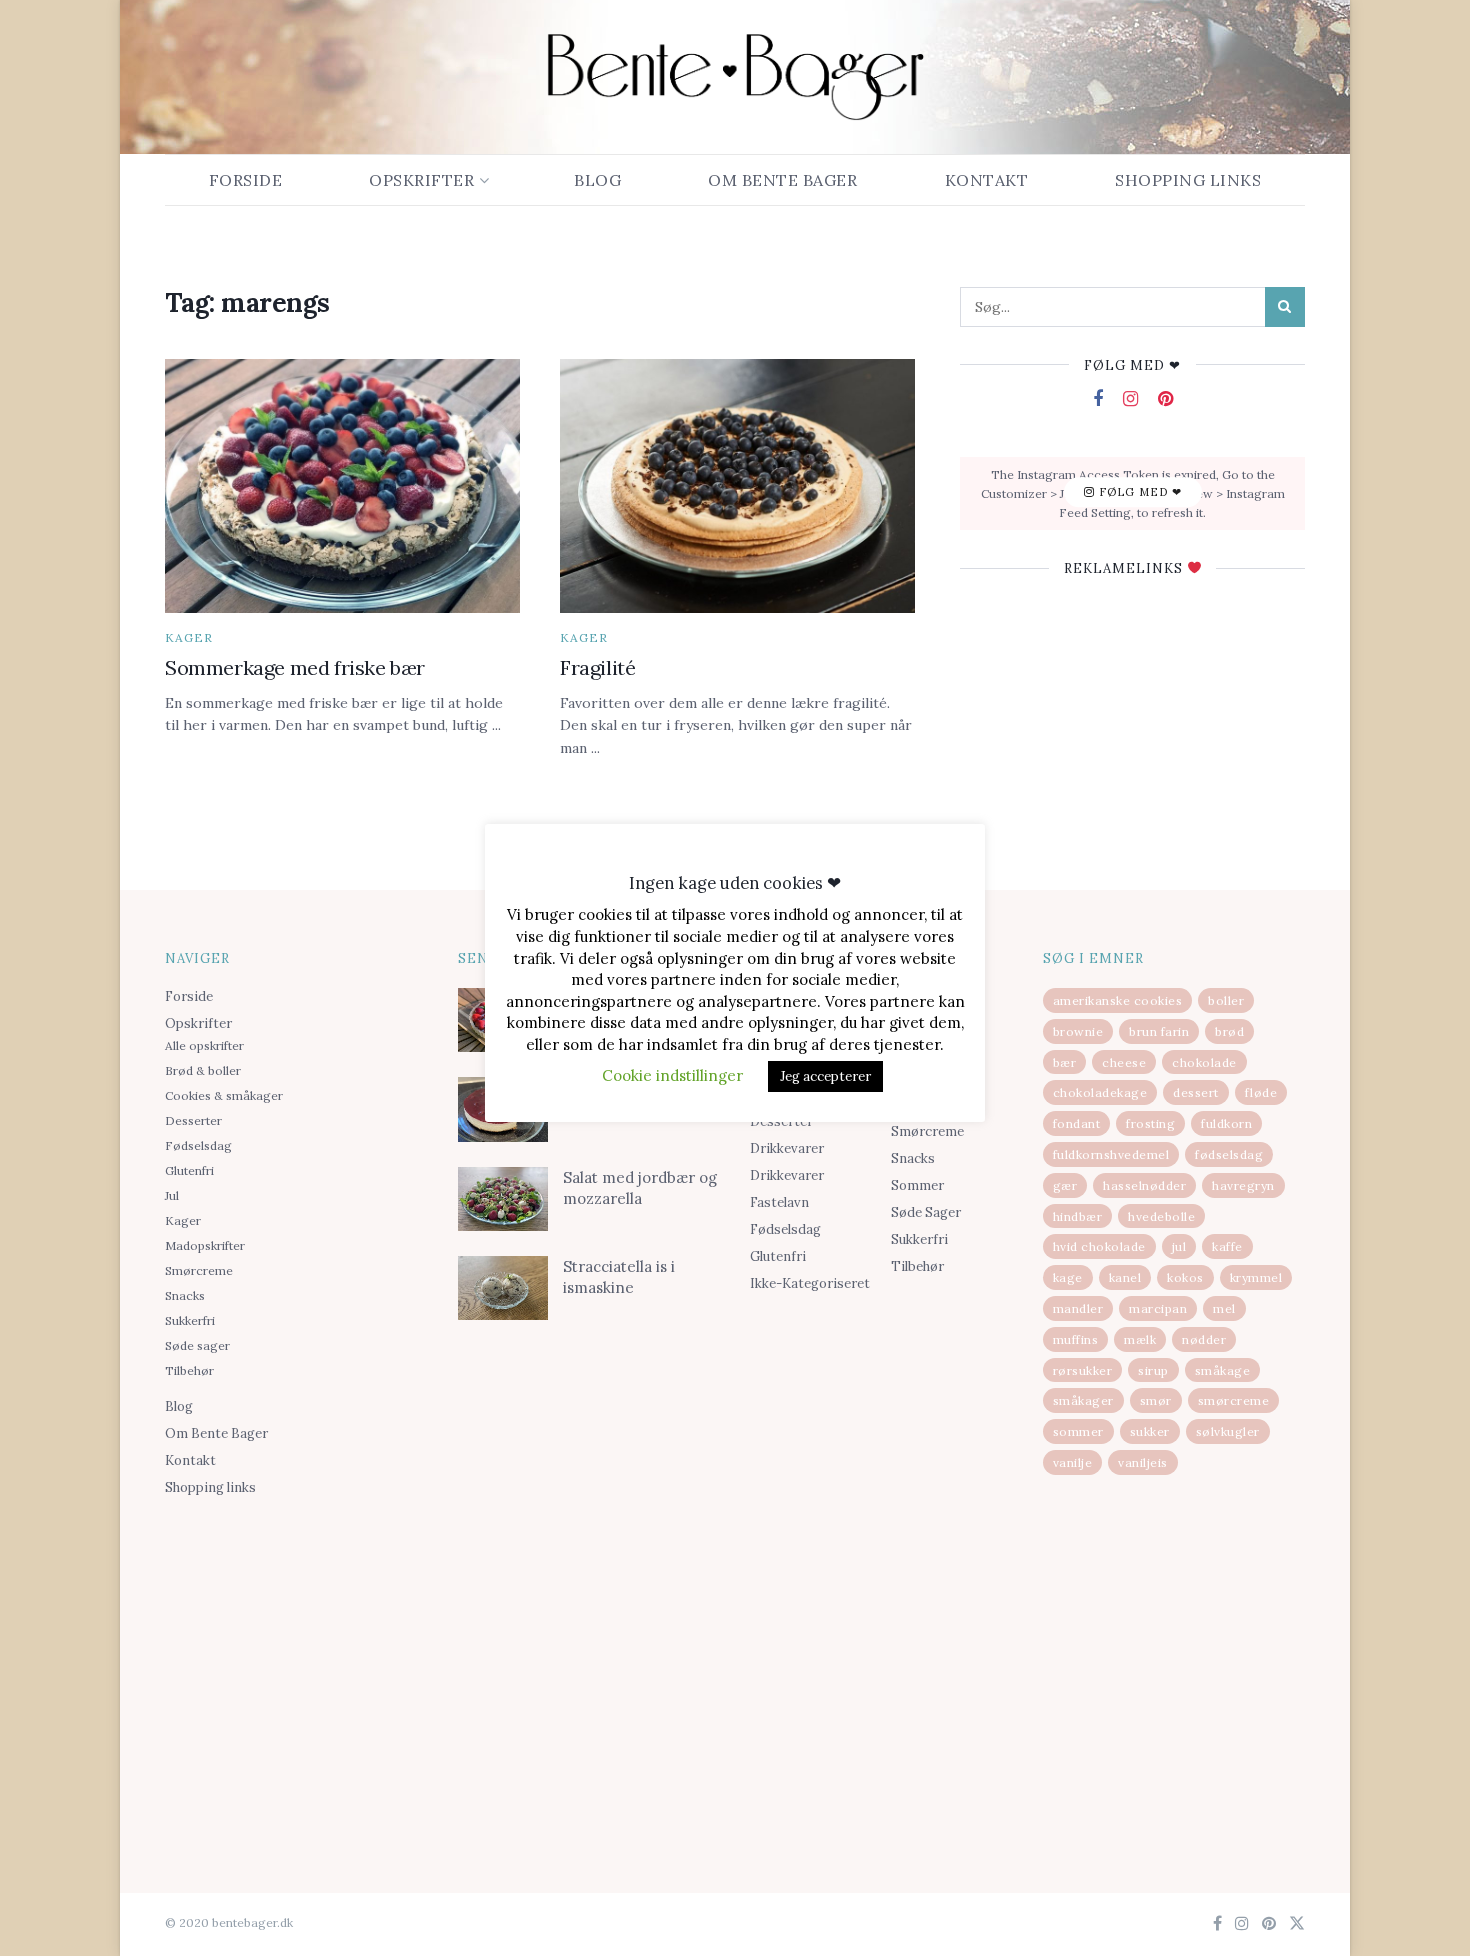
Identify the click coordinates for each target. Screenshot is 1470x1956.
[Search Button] (1285, 307)
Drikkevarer (787, 1148)
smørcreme (1234, 1400)
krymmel (1256, 1277)
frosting (1150, 1123)
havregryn (1243, 1185)
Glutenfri (189, 1170)
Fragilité (597, 667)
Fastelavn (779, 1202)
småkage (1223, 1370)
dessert (1196, 1092)
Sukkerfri (190, 1320)
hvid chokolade (1099, 1246)
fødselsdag (1229, 1154)
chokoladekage (1100, 1092)
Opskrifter (421, 180)
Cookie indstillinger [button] (672, 1075)
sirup (1153, 1370)
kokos (1185, 1277)
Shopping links (1188, 180)
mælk (1140, 1339)
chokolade (1204, 1062)
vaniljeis (1143, 1462)
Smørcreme (199, 1270)
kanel (1125, 1277)
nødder (1204, 1339)
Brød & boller (203, 1070)
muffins (1076, 1339)
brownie (1078, 1031)
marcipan (1158, 1308)
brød (1229, 1031)
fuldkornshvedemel (1111, 1154)
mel (1224, 1308)
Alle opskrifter (204, 1045)
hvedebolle (1161, 1216)
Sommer (917, 1185)
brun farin (1159, 1031)
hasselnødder (1144, 1185)
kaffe (1227, 1246)
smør (1156, 1400)
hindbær (1078, 1216)
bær (1065, 1062)
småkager (1083, 1400)
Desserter (193, 1120)
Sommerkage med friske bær (295, 667)
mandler (1078, 1308)
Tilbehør (189, 1370)
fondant (1077, 1123)
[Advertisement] (296, 1661)
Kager (189, 638)
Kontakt (987, 180)
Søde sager (197, 1345)
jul (1179, 1246)
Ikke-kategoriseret (810, 1283)
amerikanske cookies (1118, 1000)
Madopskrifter (205, 1245)
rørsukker (1083, 1370)
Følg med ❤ (1138, 493)
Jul (172, 1195)
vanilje (1073, 1462)
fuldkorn (1226, 1123)
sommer (1078, 1431)
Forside (246, 180)
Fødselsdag (198, 1145)
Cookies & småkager (224, 1095)
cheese (1124, 1062)
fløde (1261, 1092)
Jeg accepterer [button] (825, 1076)
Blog (597, 180)
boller (1226, 1000)
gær (1065, 1185)
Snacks (185, 1295)
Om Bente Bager (782, 180)
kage (1068, 1277)
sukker (1150, 1431)
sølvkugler (1228, 1431)
